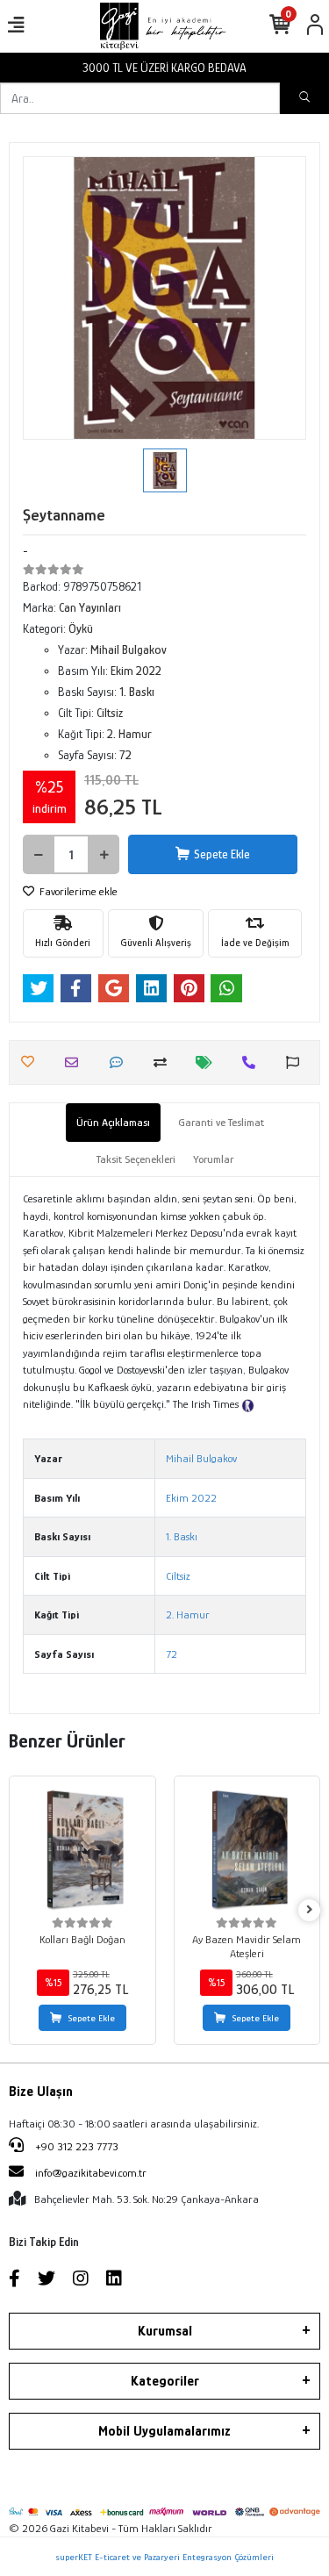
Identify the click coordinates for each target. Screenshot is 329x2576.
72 (172, 1654)
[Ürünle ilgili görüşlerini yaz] (121, 1062)
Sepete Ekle (222, 854)
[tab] (113, 1123)
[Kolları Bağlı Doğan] (82, 1849)
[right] (310, 1910)
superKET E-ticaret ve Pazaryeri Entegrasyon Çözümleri (164, 2557)
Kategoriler (165, 2381)
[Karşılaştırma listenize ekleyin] (164, 1062)
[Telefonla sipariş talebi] (253, 1062)
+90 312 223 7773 (75, 2146)
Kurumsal (165, 2331)
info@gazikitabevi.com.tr (91, 2173)
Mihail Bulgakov (201, 1458)
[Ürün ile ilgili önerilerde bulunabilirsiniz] (297, 1062)
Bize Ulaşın (41, 2092)
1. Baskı (182, 1536)
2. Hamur (188, 1614)
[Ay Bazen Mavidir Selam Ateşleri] (247, 1849)
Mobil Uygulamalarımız (164, 2431)
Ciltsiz (178, 1576)
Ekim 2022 (191, 1498)
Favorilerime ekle (77, 891)
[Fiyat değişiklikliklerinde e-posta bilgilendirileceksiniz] (208, 1062)
